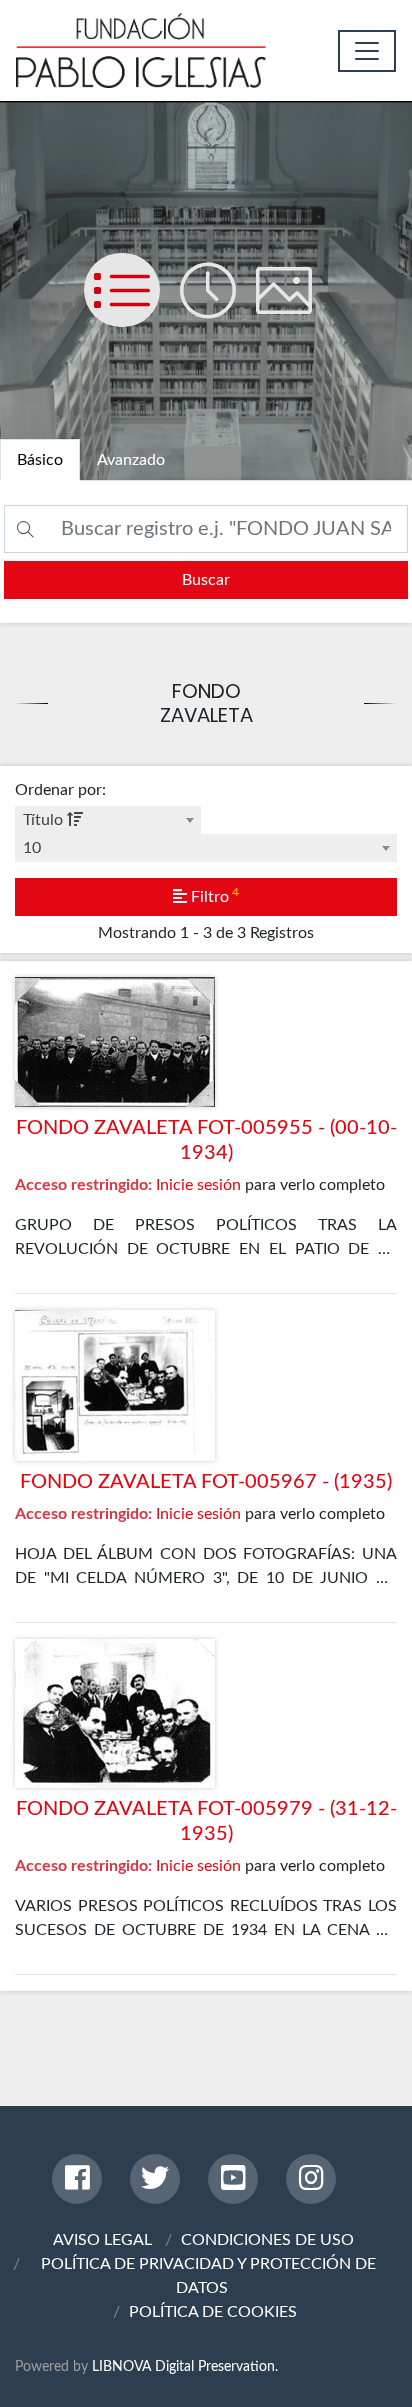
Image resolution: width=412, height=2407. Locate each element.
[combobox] (108, 820)
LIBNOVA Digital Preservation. (185, 2366)
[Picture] (292, 310)
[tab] (40, 460)
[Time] (218, 310)
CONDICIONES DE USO (267, 2240)
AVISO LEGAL (102, 2240)
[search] (206, 580)
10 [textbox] (32, 848)
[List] (132, 310)
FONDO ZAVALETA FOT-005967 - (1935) (206, 1482)
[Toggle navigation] (367, 51)
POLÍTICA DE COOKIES (213, 2312)
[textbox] (108, 820)
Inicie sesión (198, 1185)
